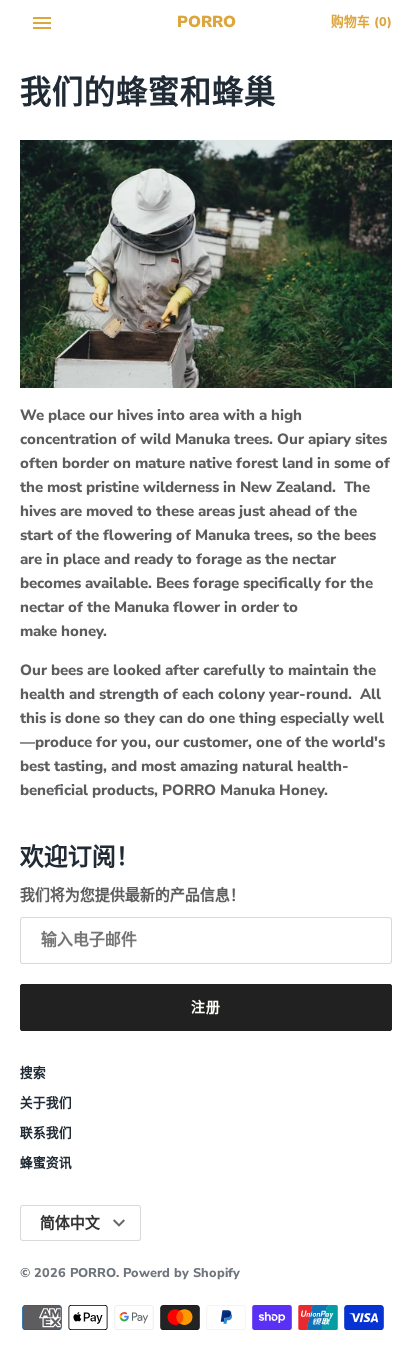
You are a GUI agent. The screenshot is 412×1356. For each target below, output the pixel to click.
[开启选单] (42, 23)
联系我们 (46, 1133)
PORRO (93, 1273)
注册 (206, 1007)
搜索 (33, 1073)
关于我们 (46, 1103)
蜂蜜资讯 (46, 1163)
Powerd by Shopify (181, 1273)
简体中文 (70, 1223)
